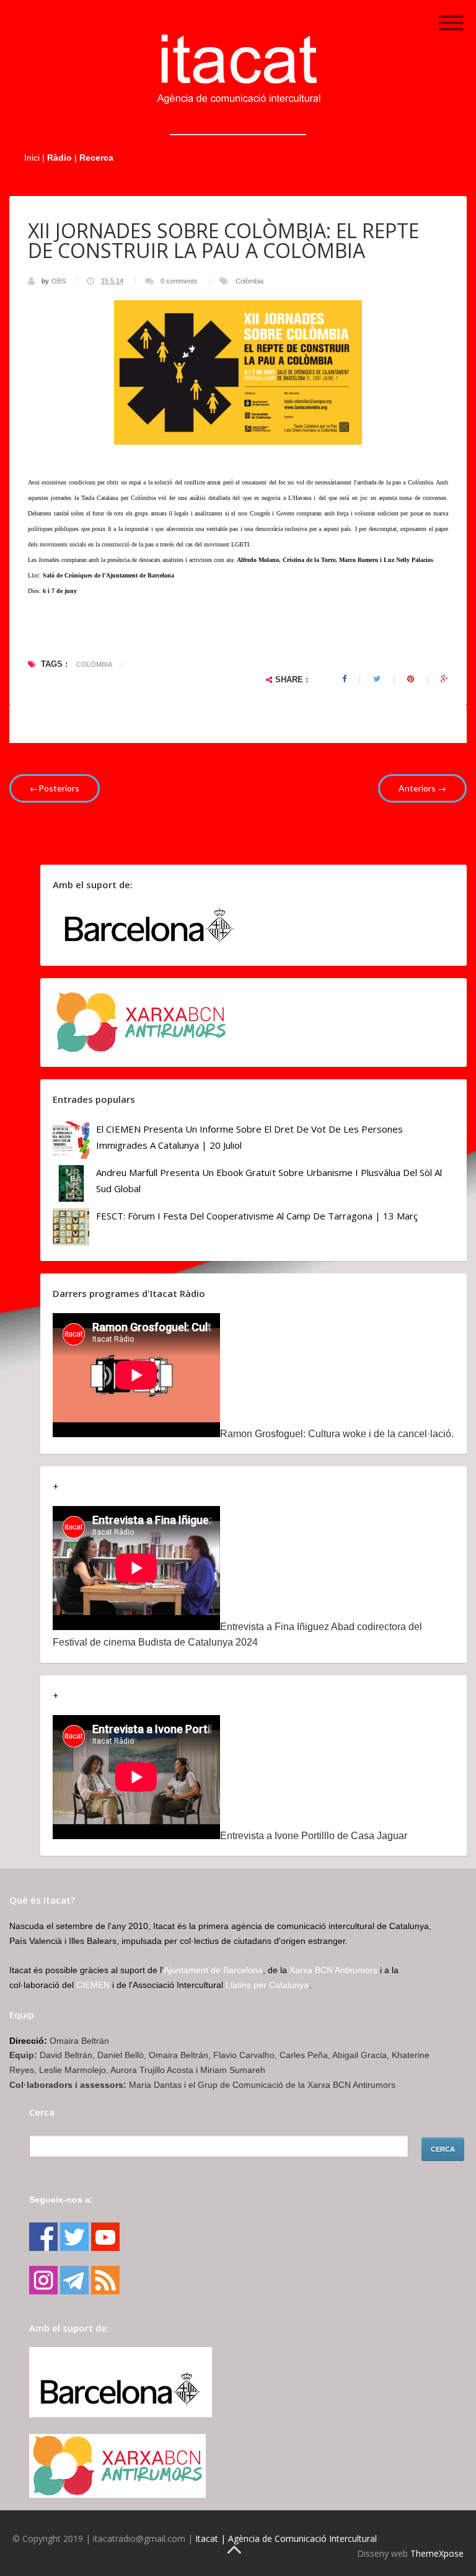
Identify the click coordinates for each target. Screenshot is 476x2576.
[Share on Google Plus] (444, 679)
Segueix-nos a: (61, 2199)
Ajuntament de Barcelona (213, 1970)
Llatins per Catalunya (267, 1985)
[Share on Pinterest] (411, 679)
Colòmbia (249, 281)
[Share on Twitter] (377, 679)
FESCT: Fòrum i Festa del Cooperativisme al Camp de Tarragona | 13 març (257, 1216)
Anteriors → (422, 788)
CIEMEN (93, 1985)
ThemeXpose (437, 2553)
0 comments (179, 281)
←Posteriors (55, 788)
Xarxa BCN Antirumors (333, 1970)
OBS (59, 281)
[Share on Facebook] (344, 679)
